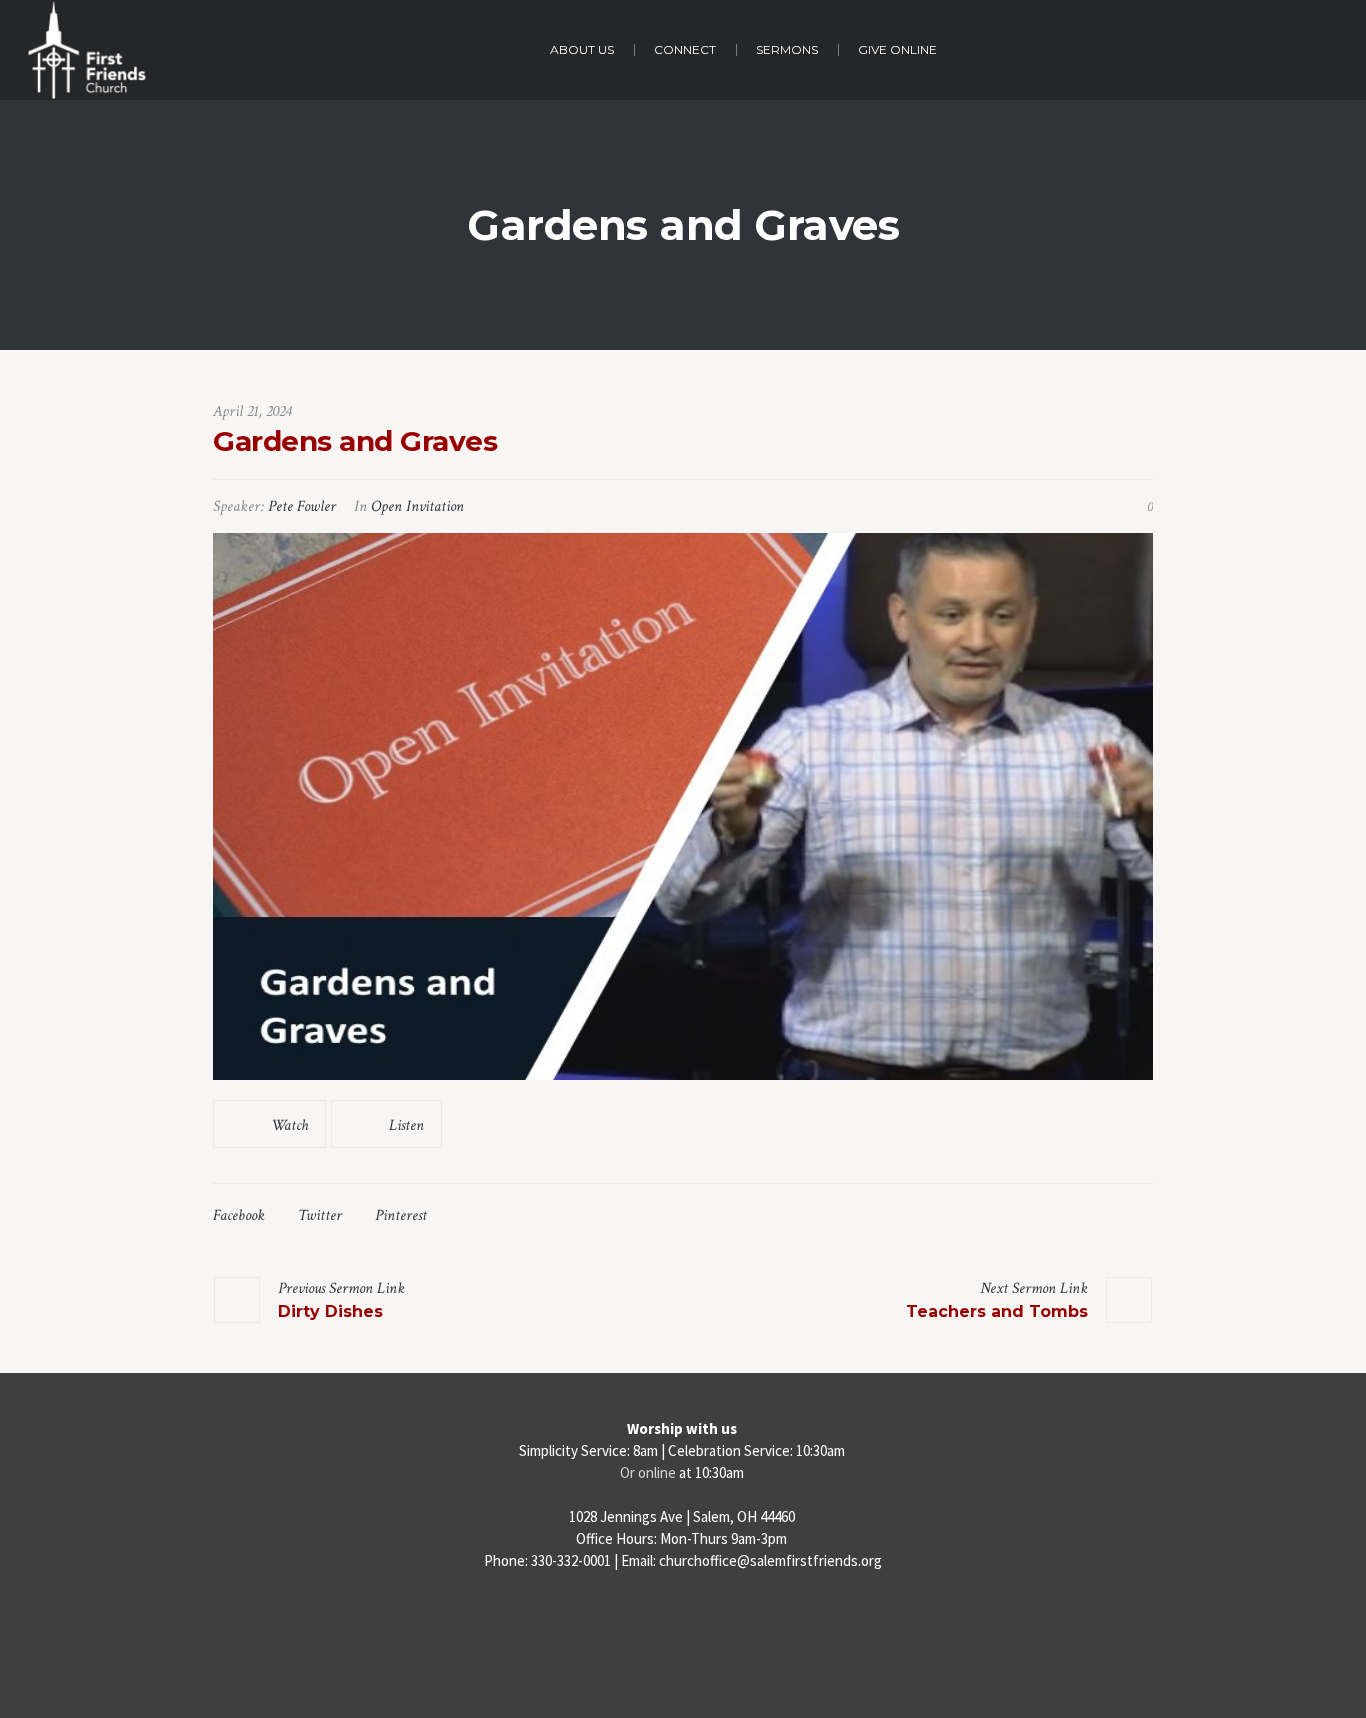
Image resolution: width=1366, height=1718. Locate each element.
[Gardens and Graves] (683, 806)
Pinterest (401, 1215)
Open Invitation (417, 506)
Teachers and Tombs (997, 1311)
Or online (648, 1472)
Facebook (239, 1215)
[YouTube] (725, 1623)
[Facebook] (642, 1623)
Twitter (320, 1215)
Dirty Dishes (330, 1311)
